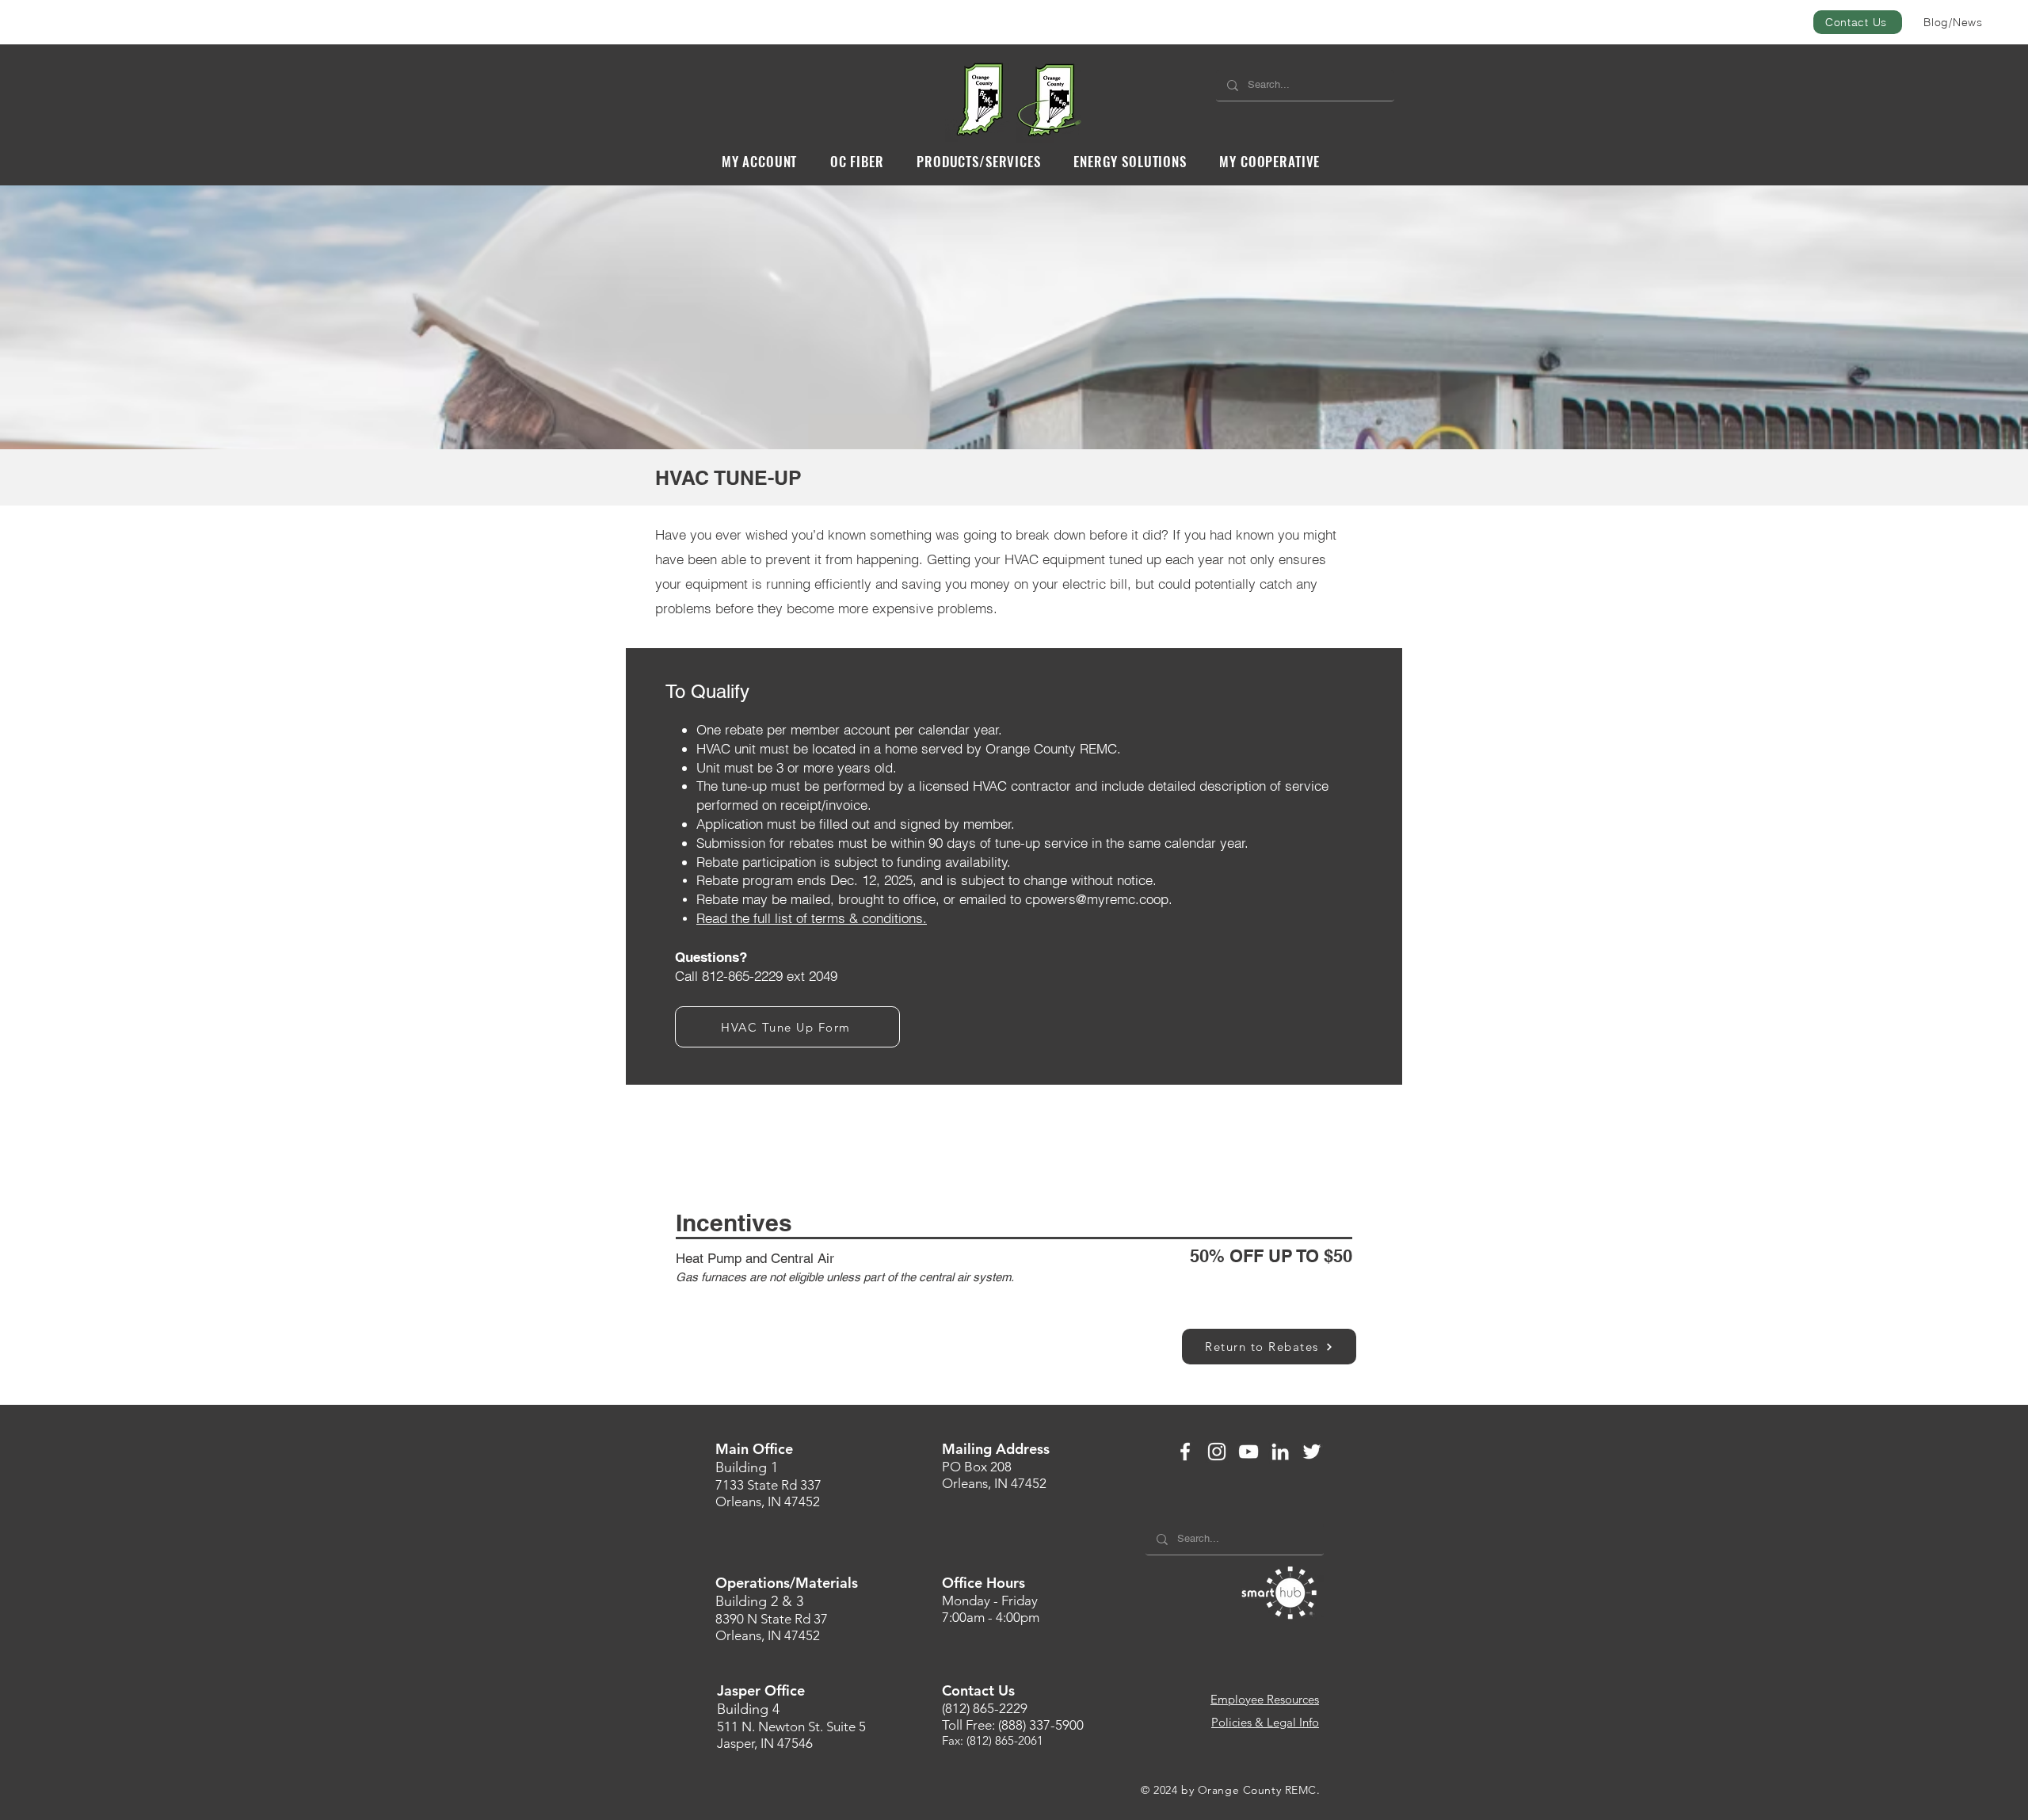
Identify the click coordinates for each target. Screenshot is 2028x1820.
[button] (759, 161)
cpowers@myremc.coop (1097, 899)
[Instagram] (1217, 1452)
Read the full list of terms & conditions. (812, 918)
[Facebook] (1185, 1452)
